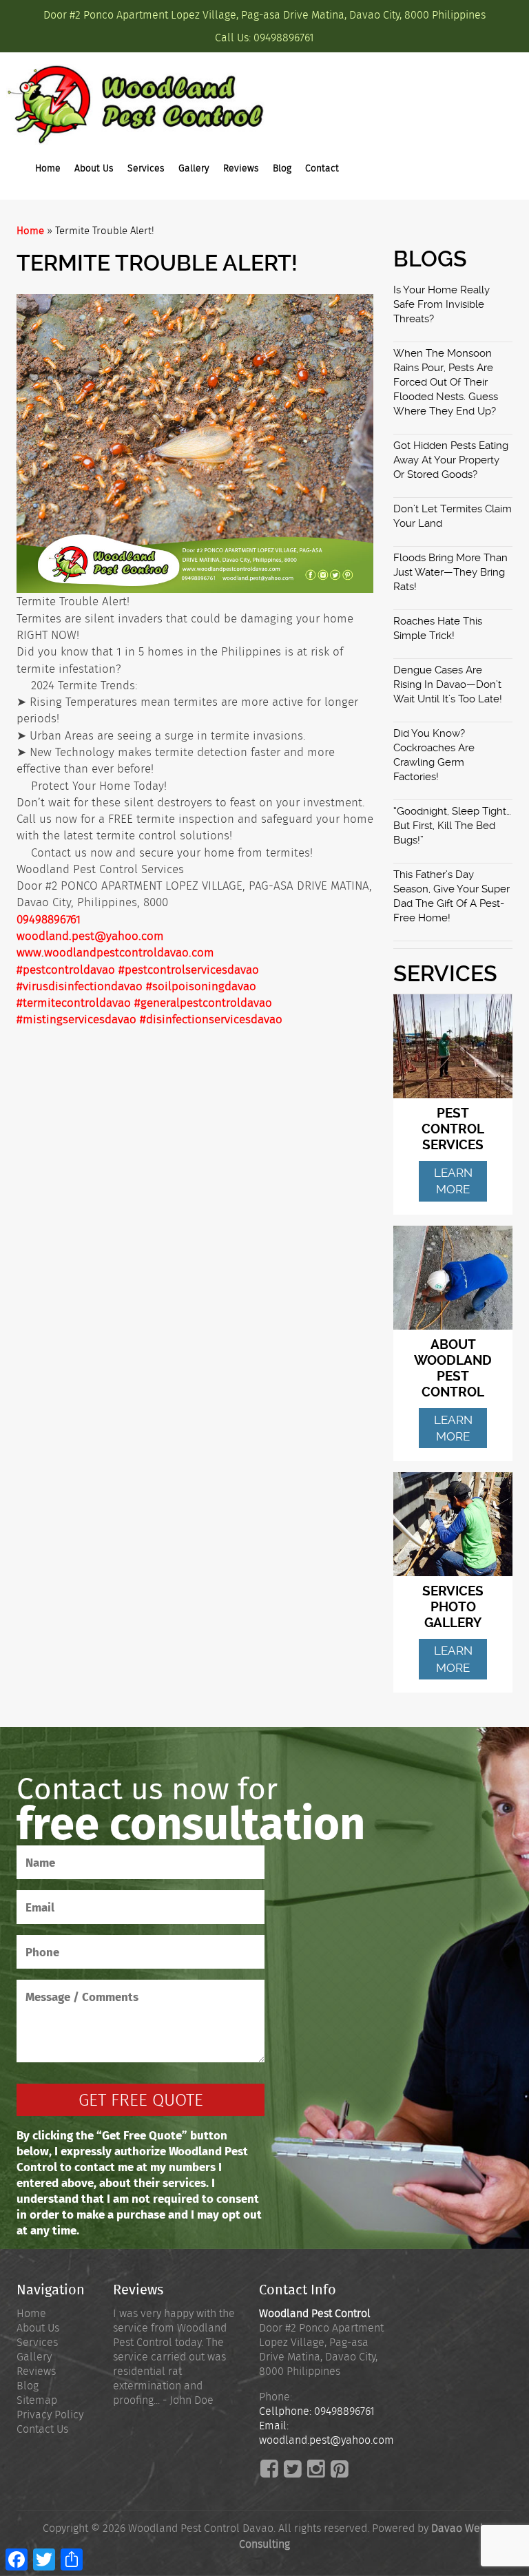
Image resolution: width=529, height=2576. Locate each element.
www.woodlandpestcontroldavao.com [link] (115, 952)
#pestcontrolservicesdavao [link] (189, 970)
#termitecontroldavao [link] (74, 1003)
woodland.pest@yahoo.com (90, 936)
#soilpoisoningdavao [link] (201, 986)
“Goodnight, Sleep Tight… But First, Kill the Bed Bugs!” (452, 826)
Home (48, 168)
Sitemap (37, 2400)
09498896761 (284, 38)
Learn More (453, 1181)
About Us (94, 168)
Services (146, 168)
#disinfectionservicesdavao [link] (211, 1019)
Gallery (194, 168)
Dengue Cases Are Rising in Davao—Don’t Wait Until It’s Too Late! (448, 684)
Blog (282, 168)
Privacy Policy (50, 2415)
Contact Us (42, 2429)
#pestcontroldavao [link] (66, 970)
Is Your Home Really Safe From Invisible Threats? (442, 304)
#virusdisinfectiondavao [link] (80, 986)
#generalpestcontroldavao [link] (203, 1003)
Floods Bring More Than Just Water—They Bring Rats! (450, 572)
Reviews (241, 168)
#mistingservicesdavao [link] (76, 1019)
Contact (322, 168)
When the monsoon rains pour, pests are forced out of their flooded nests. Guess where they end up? (446, 382)
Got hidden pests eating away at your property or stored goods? (451, 460)
